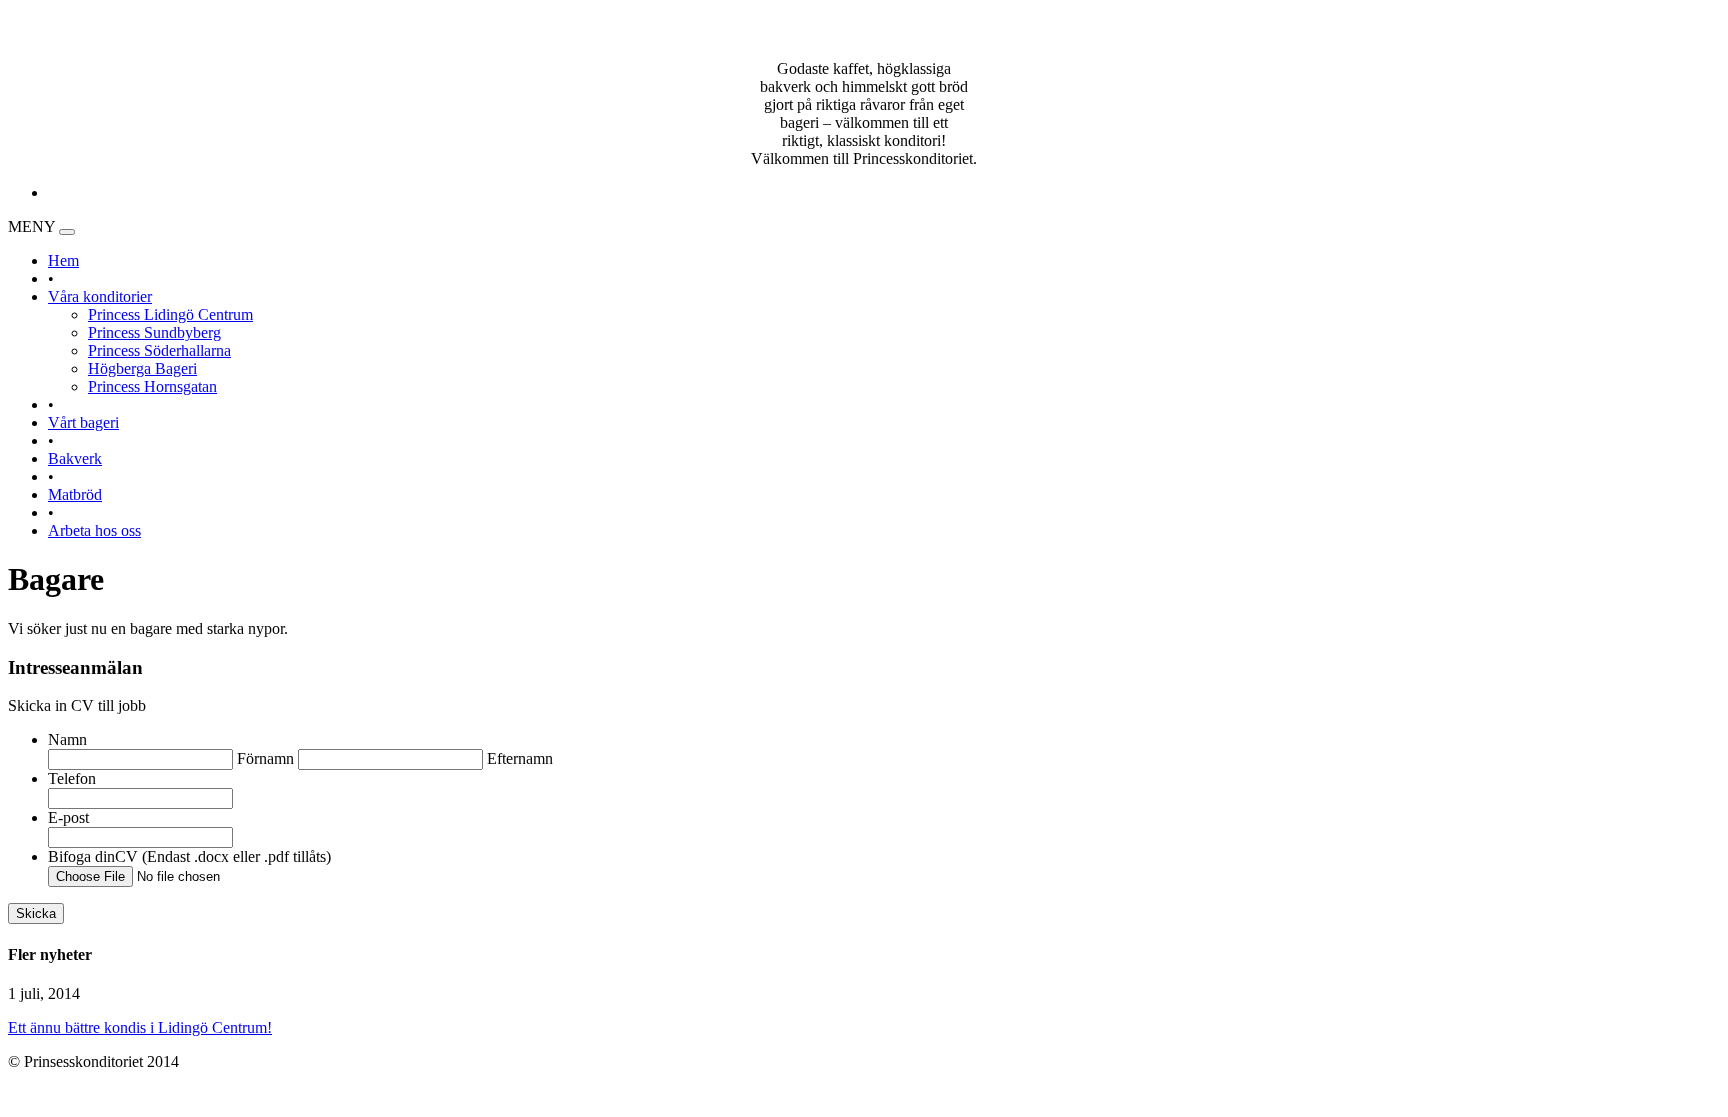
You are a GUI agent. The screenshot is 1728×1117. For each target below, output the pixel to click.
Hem (63, 260)
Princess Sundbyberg (154, 332)
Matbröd (75, 494)
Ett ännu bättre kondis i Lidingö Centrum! (140, 1027)
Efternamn (520, 758)
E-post (68, 817)
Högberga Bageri (142, 368)
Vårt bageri (83, 422)
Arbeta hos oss (94, 530)
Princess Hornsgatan (152, 386)
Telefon (72, 778)
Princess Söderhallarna (159, 350)
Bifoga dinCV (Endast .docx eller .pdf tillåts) (189, 856)
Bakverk (75, 458)
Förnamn (265, 758)
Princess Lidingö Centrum (170, 314)
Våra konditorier (100, 296)
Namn (67, 739)
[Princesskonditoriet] (864, 35)
